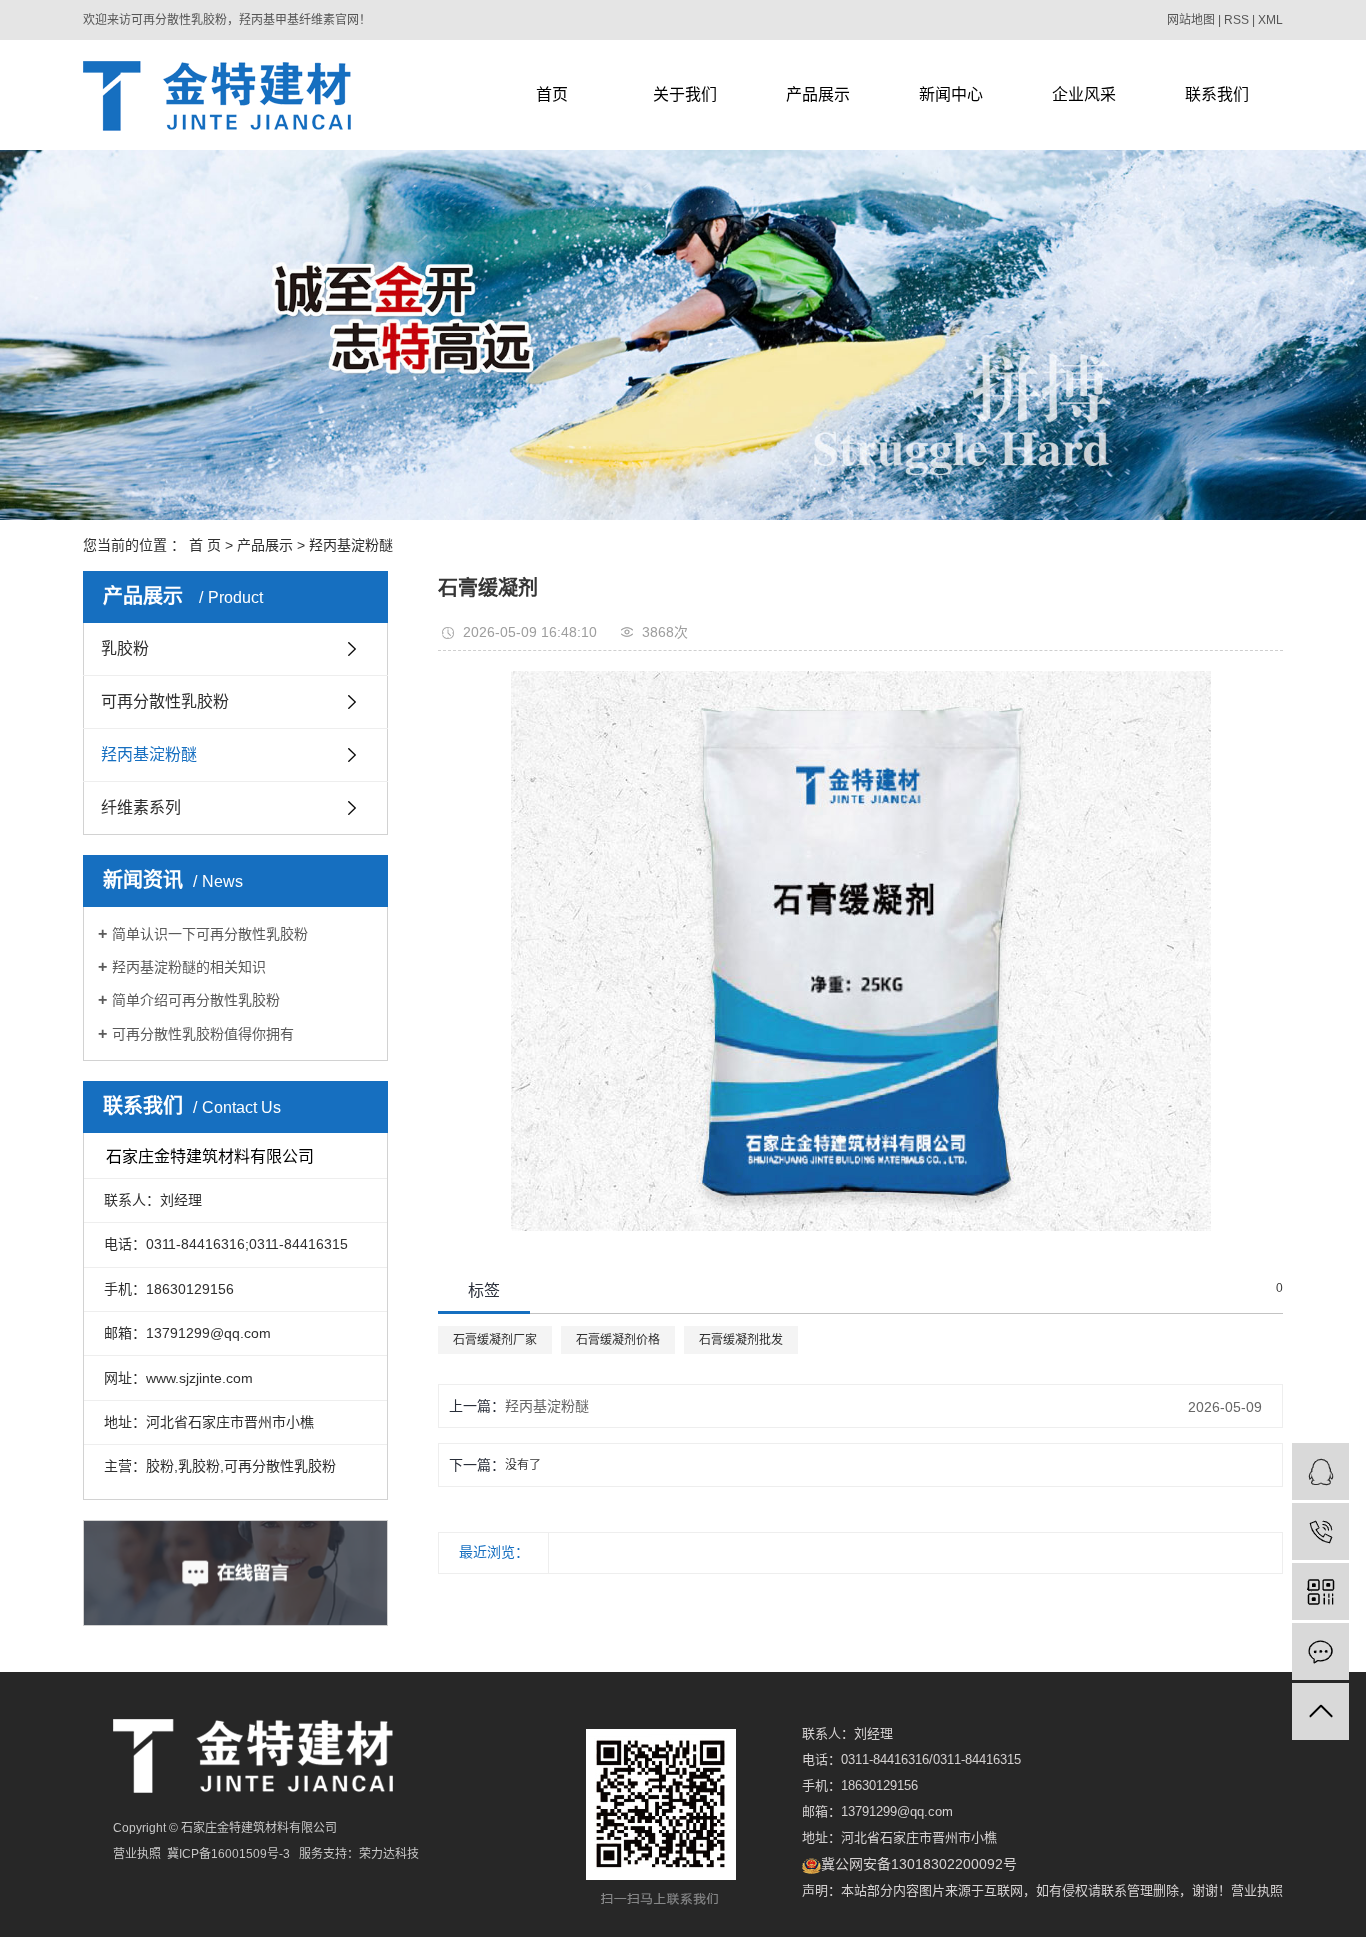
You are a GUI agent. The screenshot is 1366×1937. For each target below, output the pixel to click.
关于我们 (685, 94)
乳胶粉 (125, 648)
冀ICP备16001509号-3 (228, 1854)
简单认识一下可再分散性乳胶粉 (210, 934)
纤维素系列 (141, 807)
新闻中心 (951, 94)
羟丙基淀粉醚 (351, 545)
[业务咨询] (1320, 1471)
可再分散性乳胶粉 (165, 701)
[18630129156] (1320, 1531)
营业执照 (1257, 1890)
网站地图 (1191, 20)
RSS (1236, 20)
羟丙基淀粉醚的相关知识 (189, 967)
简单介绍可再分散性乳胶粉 (196, 1000)
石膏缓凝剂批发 (741, 1340)
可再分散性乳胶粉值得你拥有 (203, 1034)
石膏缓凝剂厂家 (495, 1340)
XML (1270, 20)
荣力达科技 (389, 1854)
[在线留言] (1320, 1651)
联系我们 (1217, 94)
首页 (552, 94)
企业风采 (1084, 94)
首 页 (205, 545)
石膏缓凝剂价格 (618, 1340)
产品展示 (818, 94)
